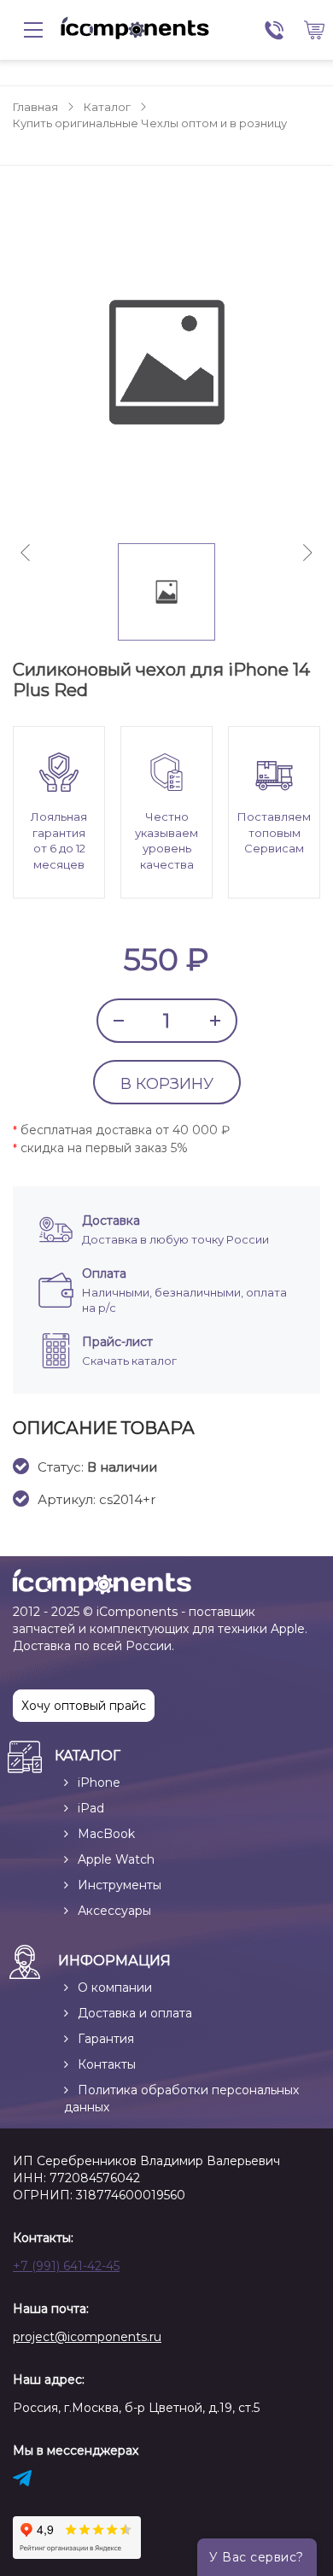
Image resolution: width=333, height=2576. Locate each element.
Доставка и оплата (135, 2013)
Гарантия (106, 2039)
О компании (115, 1988)
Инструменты (120, 1885)
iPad (91, 1808)
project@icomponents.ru (87, 2337)
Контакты (107, 2064)
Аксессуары (114, 1911)
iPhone (99, 1783)
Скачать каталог (129, 1361)
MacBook (106, 1834)
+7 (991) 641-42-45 (66, 2266)
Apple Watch (116, 1859)
